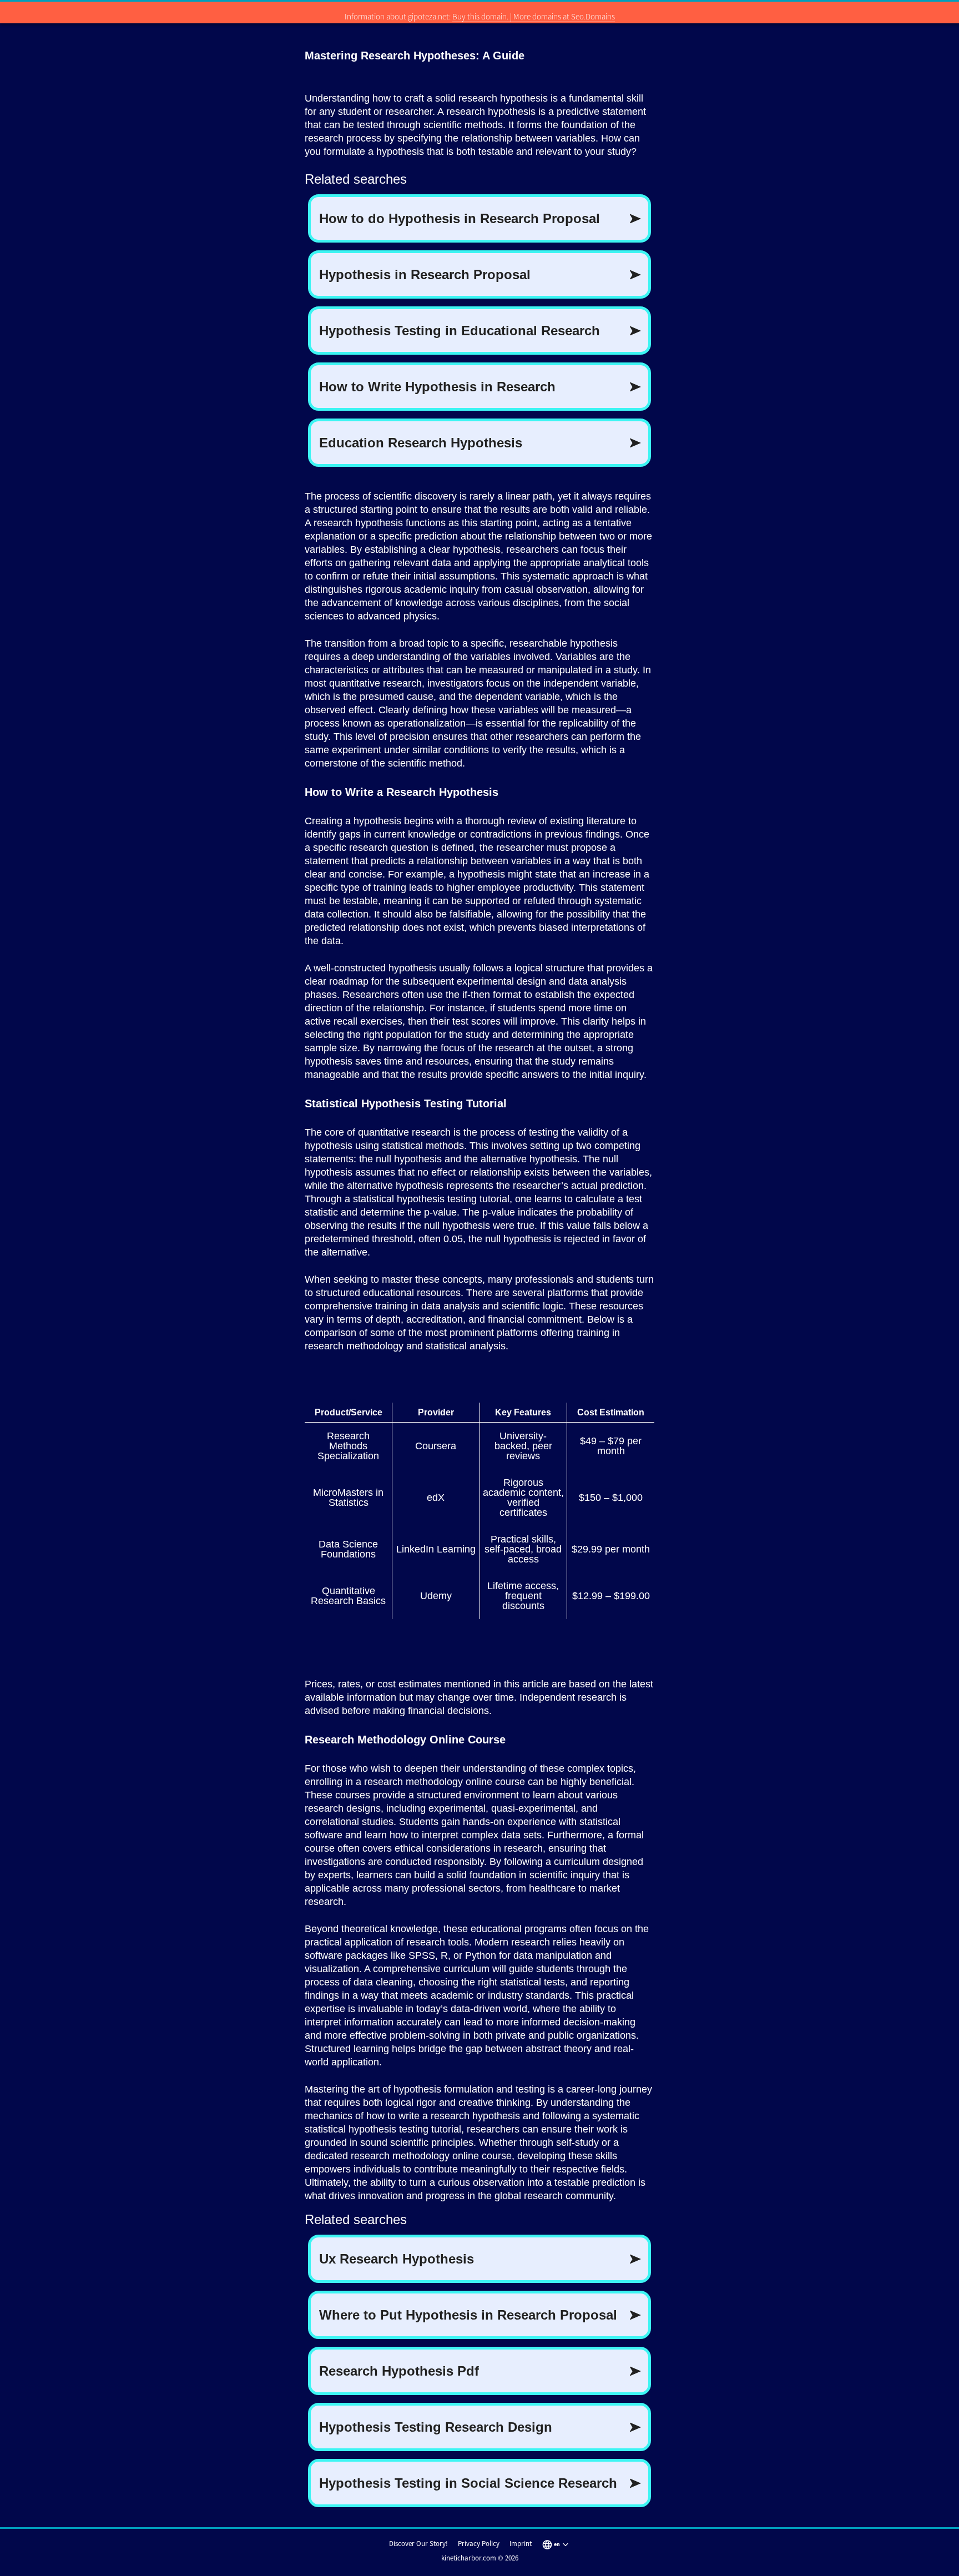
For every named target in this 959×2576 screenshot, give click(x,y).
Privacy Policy (479, 2544)
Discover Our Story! (418, 2544)
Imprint (521, 2544)
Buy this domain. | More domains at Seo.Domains (534, 16)
